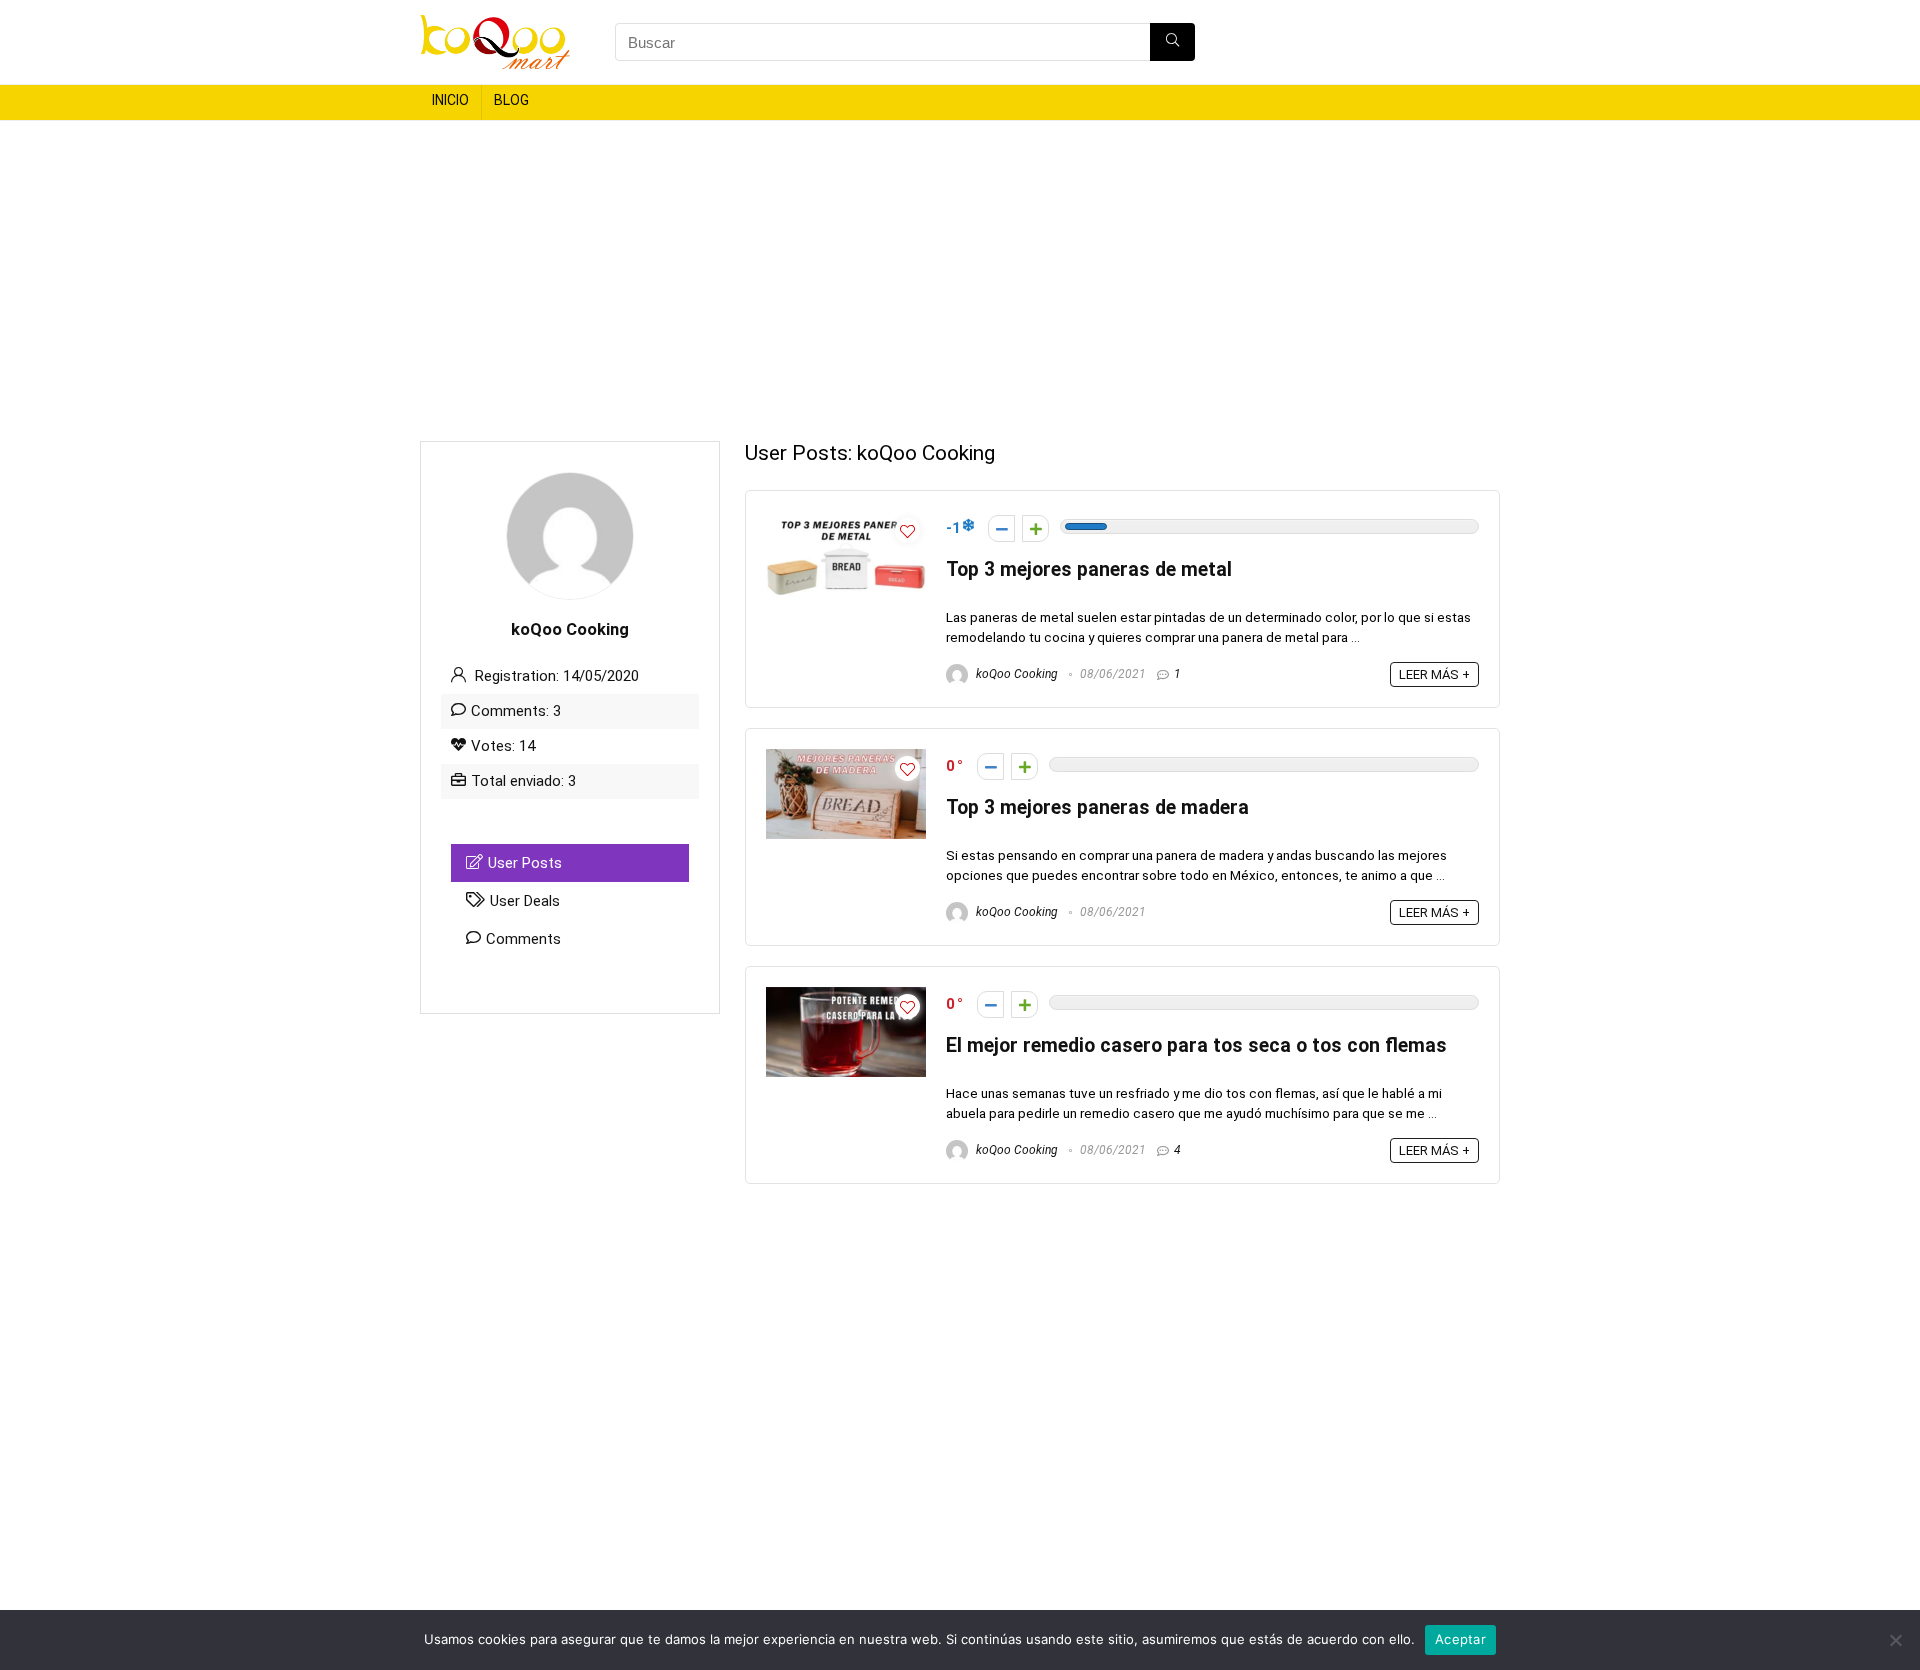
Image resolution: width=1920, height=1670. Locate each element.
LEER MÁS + (1434, 674)
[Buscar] (1172, 42)
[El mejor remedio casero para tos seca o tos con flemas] (846, 996)
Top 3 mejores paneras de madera (1097, 807)
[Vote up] (1035, 528)
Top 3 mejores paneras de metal (1089, 569)
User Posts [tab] (525, 863)
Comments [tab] (523, 939)
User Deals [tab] (525, 901)
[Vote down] (1001, 528)
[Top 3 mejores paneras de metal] (846, 520)
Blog (511, 100)
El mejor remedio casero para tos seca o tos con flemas (1196, 1045)
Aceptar (1460, 1639)
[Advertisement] (960, 271)
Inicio (450, 100)
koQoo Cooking (1015, 674)
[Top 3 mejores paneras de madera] (846, 758)
